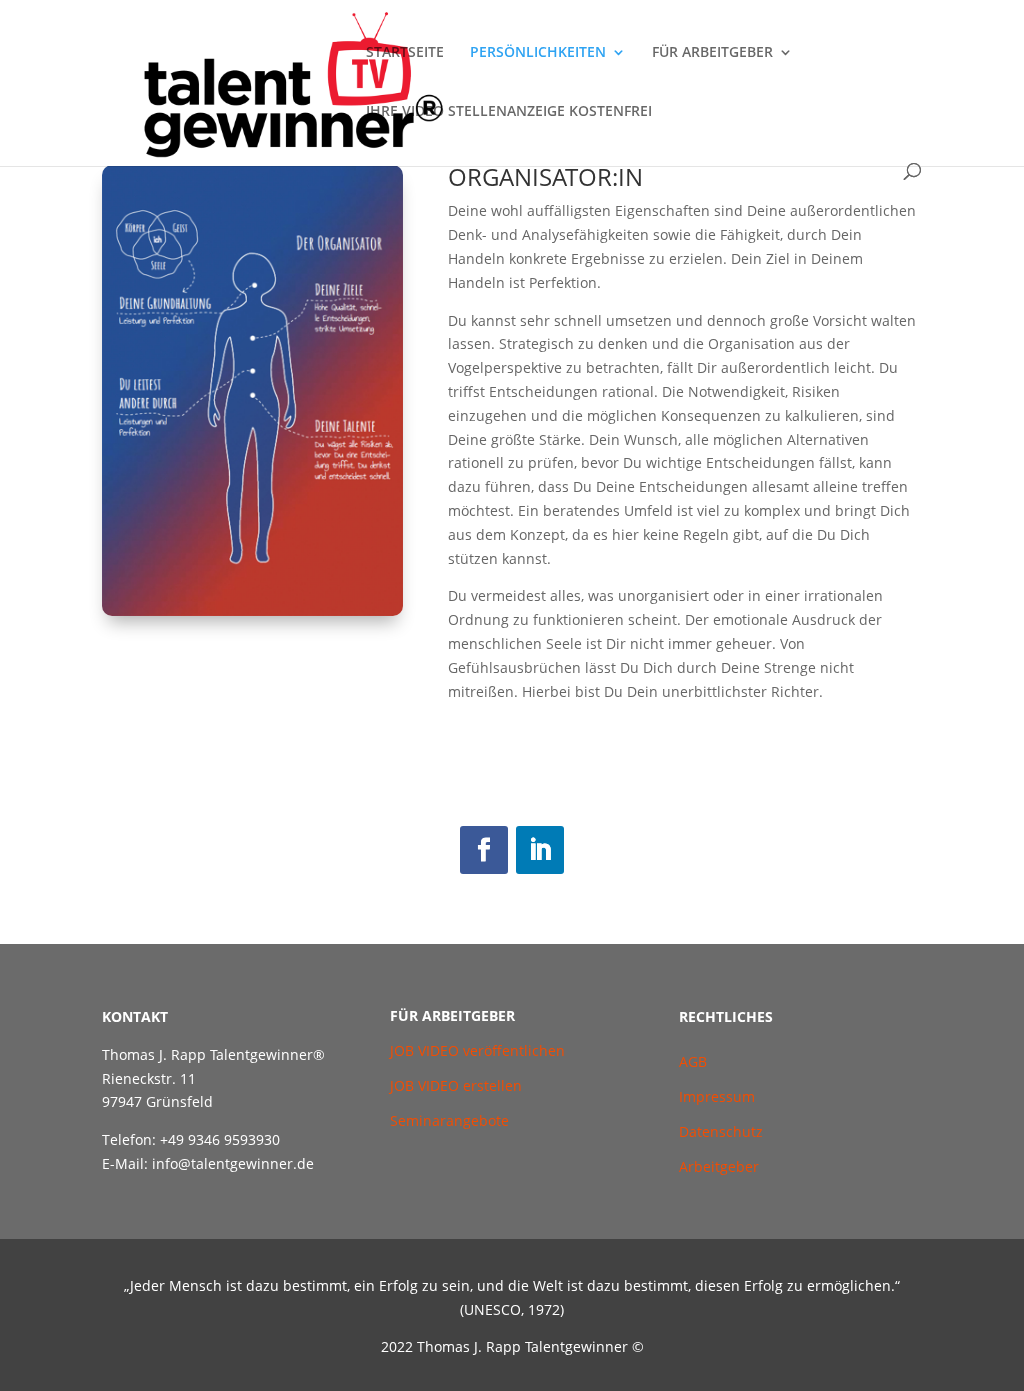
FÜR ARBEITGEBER (712, 53)
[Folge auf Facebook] (484, 850)
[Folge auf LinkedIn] (540, 850)
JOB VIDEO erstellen (456, 1085)
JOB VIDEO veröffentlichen (477, 1050)
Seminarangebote (449, 1120)
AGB (695, 1061)
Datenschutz (721, 1131)
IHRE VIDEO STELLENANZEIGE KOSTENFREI (509, 112)
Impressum (717, 1096)
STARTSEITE (405, 53)
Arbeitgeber (719, 1166)
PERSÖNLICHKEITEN (538, 53)
